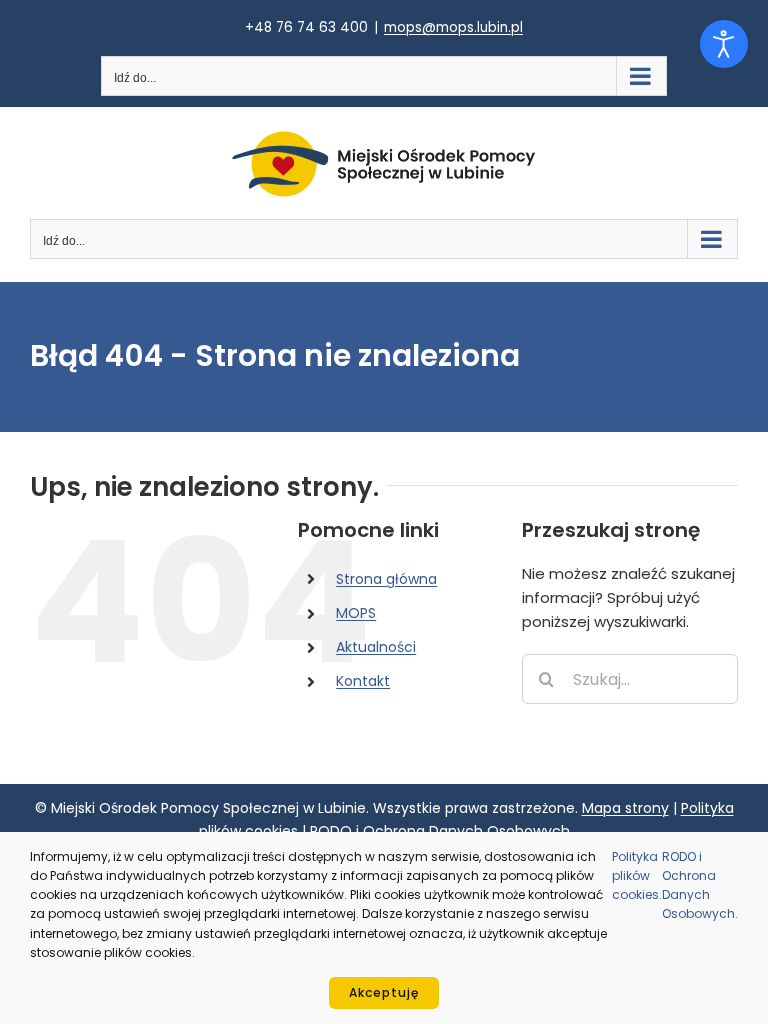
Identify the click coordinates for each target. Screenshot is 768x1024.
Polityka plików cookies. (637, 875)
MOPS (356, 613)
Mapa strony (625, 808)
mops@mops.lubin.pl (453, 27)
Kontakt (363, 681)
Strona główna (386, 579)
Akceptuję (384, 992)
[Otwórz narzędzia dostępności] (724, 44)
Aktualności (376, 647)
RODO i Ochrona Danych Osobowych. (700, 885)
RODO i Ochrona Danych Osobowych (440, 831)
